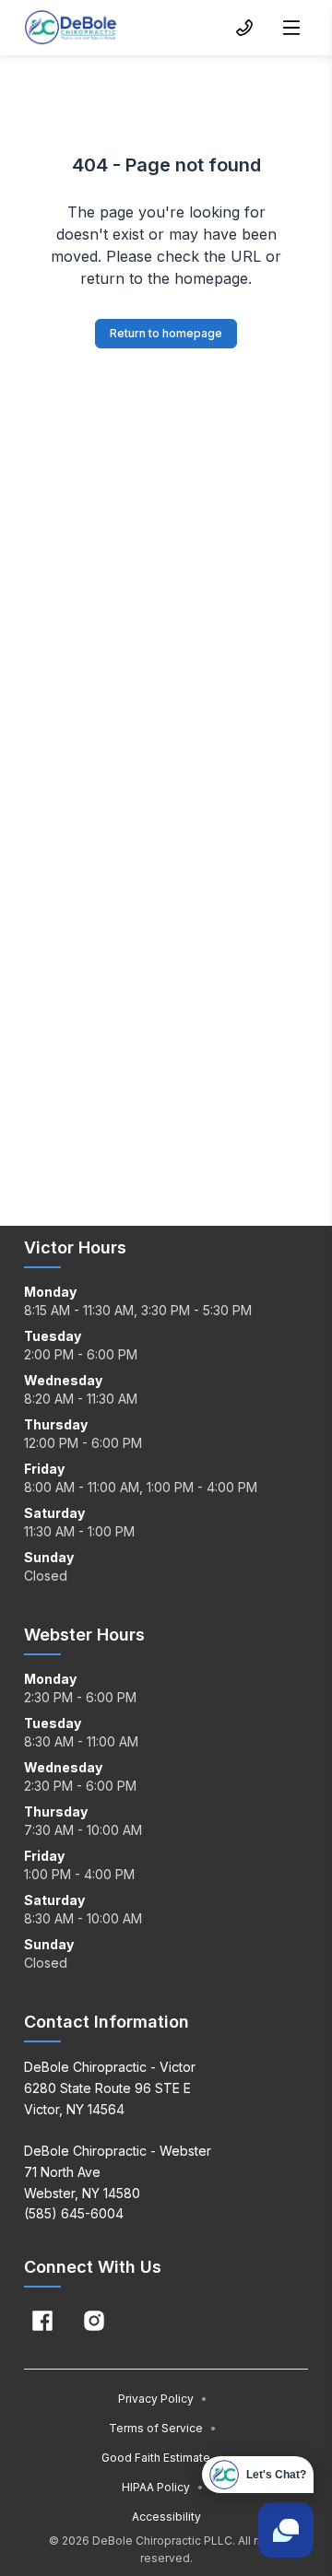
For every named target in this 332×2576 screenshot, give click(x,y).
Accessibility (166, 2517)
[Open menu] (291, 28)
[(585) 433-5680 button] (244, 28)
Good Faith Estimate (163, 2458)
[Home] (71, 28)
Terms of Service (163, 2428)
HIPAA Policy (163, 2487)
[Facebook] (42, 2321)
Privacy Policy (163, 2399)
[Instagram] (94, 2321)
